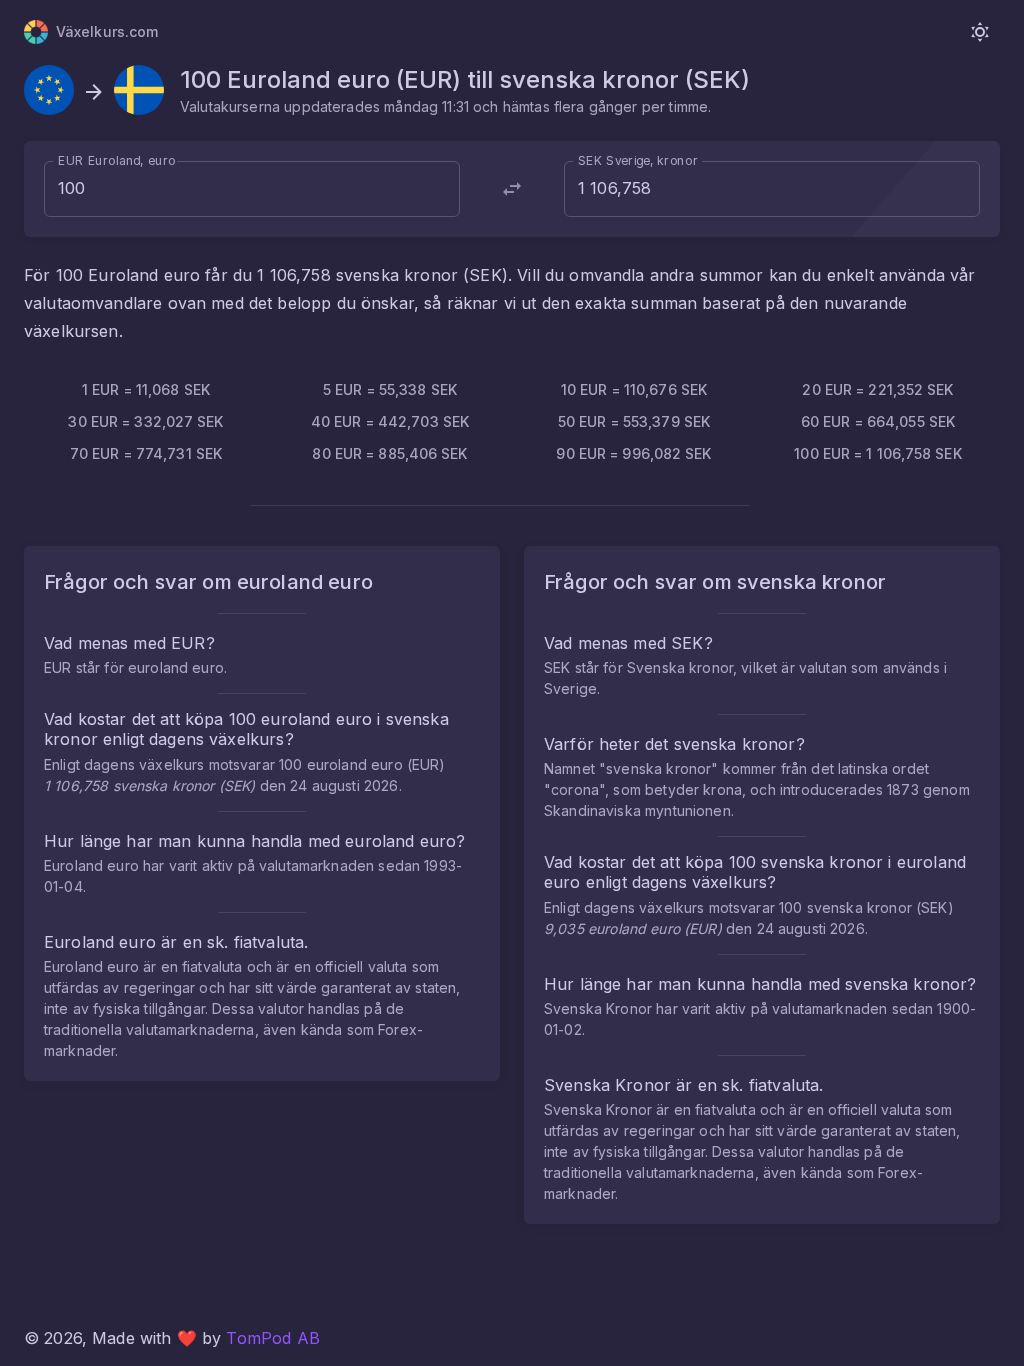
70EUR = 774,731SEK (146, 453)
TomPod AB (272, 1338)
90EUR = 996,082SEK (633, 453)
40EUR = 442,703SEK (390, 421)
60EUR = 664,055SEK (878, 421)
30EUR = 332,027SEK (145, 421)
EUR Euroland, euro (117, 160)
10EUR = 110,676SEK (634, 389)
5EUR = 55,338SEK (390, 389)
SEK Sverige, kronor (638, 160)
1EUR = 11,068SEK (146, 389)
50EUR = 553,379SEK (634, 421)
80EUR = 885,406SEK (389, 453)
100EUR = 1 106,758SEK (877, 453)
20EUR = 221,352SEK (877, 389)
